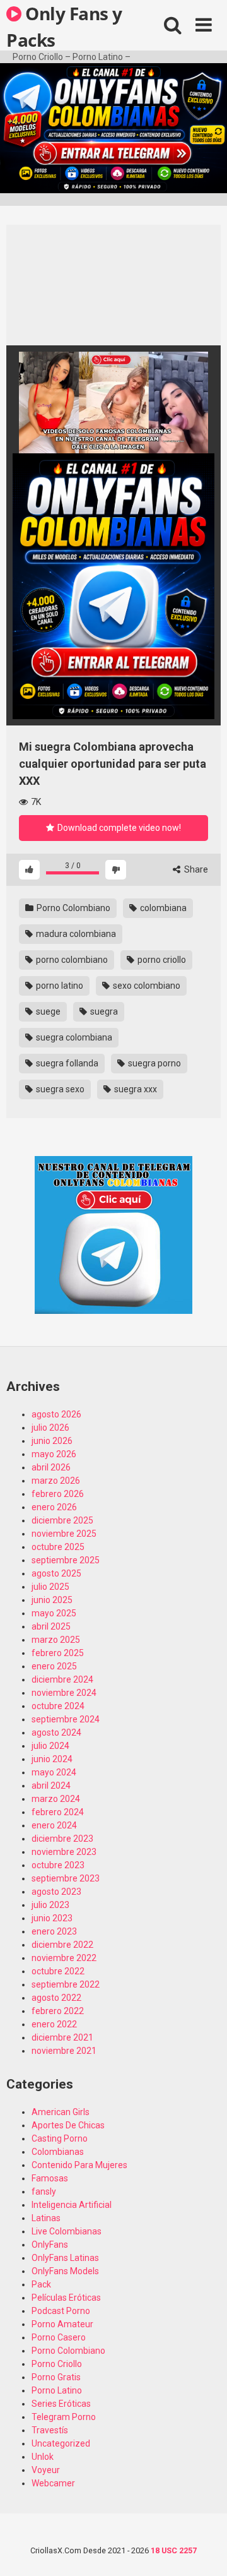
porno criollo (161, 960)
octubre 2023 (58, 1865)
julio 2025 (50, 1587)
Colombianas (58, 2152)
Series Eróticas (61, 2404)
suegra (103, 1011)
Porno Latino (57, 2390)
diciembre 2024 (62, 1679)
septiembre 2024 (66, 1719)
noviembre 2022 (64, 1958)
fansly (44, 2191)
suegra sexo (59, 1089)
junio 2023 (52, 1918)
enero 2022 (54, 2024)
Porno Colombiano (73, 908)
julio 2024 (50, 1746)
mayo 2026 (54, 1454)
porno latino (59, 986)
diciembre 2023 (62, 1839)
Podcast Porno (61, 2311)
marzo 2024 (56, 1799)
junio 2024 (52, 1759)
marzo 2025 (56, 1640)
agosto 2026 (56, 1414)
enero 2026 (54, 1507)
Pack (41, 2284)
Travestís (50, 2430)
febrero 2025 (58, 1653)
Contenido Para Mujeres (79, 2165)
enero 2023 (54, 1931)
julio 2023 (50, 1905)
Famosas (50, 2178)
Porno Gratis (56, 2377)
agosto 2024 (56, 1732)
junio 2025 (52, 1600)
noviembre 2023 (64, 1852)
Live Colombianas (67, 2231)
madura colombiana (75, 934)
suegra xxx (135, 1089)
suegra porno (154, 1063)
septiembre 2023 (66, 1878)
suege (47, 1011)
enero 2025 (54, 1666)
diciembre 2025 (62, 1520)
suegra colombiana (73, 1037)
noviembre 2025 (64, 1534)
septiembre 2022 (66, 1984)
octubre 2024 (58, 1706)
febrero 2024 (58, 1812)
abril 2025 (51, 1626)
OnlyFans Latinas (65, 2258)
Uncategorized (61, 2443)
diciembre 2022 (62, 1945)
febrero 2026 (58, 1494)
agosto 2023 (56, 1892)
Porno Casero (59, 2337)
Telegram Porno (64, 2417)
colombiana (162, 908)
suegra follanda (66, 1063)
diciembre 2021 (62, 2037)
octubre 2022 (58, 1971)
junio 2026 (52, 1441)
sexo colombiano (146, 986)
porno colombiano (71, 960)
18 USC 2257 (174, 2550)
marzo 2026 (56, 1481)
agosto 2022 (56, 1998)
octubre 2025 (58, 1547)
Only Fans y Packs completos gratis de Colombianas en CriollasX (64, 26)
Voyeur (46, 2470)
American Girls (61, 2112)
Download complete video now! (118, 828)
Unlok (43, 2457)
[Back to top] (204, 2550)
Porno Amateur (62, 2324)
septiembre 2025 (66, 1560)
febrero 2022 (58, 2011)
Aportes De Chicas (68, 2125)
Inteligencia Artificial (72, 2205)
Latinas (46, 2218)
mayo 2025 (54, 1613)
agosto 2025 (56, 1573)
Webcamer (53, 2483)
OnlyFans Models (65, 2271)
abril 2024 (51, 1786)
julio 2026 (50, 1428)
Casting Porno (60, 2138)
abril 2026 (51, 1467)
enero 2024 (54, 1825)
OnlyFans (50, 2245)
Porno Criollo (57, 2364)
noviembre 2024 (64, 1693)
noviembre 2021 (64, 2051)
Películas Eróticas (66, 2298)
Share (195, 869)
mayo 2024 (54, 1772)
